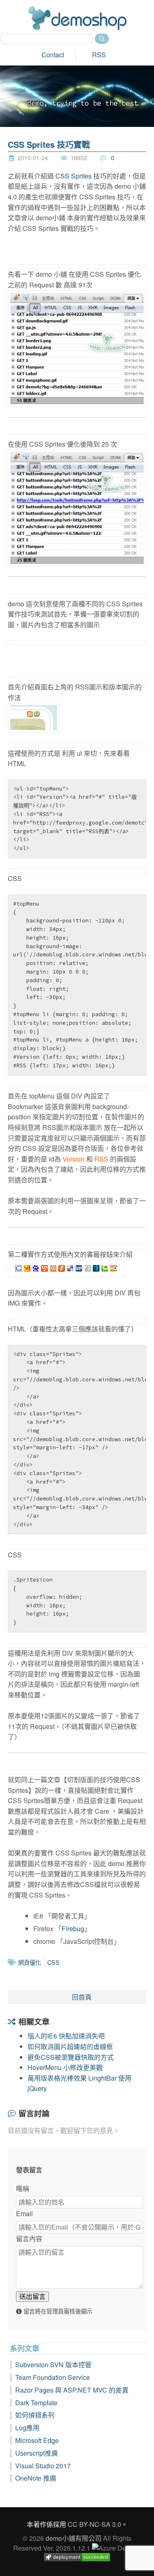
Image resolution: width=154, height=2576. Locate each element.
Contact (53, 55)
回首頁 (82, 1997)
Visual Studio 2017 (43, 2466)
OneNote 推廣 (36, 2478)
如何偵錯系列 (35, 2415)
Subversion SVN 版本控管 (53, 2365)
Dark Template (36, 2403)
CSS (53, 1962)
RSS (99, 55)
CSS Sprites (74, 176)
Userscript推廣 (37, 2453)
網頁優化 (30, 1962)
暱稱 (23, 2188)
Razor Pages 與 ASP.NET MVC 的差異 (72, 2390)
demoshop (77, 18)
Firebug (73, 1929)
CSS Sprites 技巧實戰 (49, 144)
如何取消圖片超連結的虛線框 (70, 2046)
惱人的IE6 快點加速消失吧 (66, 2036)
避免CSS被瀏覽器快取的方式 (71, 2057)
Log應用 (27, 2428)
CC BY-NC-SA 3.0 (94, 2524)
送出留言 (32, 2296)
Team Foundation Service (53, 2377)
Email (24, 2213)
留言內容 (29, 2238)
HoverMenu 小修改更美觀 (65, 2067)
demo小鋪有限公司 (74, 2538)
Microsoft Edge (37, 2440)
